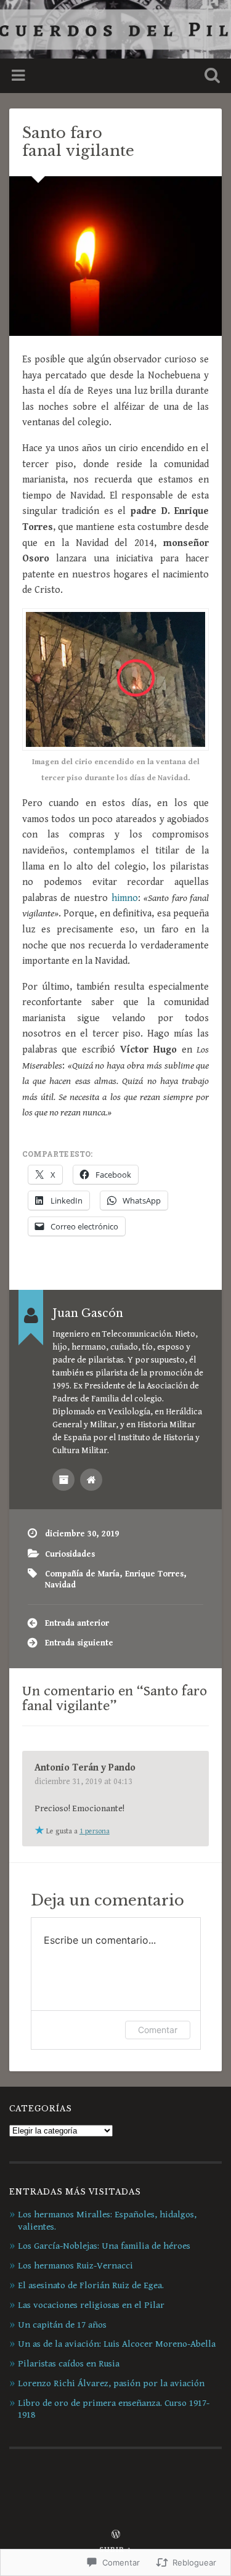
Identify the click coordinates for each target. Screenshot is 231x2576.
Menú (20, 76)
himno (125, 898)
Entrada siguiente (79, 1643)
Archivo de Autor (63, 1480)
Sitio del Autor (91, 1480)
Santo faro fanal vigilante (78, 142)
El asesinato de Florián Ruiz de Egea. (91, 2285)
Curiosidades (70, 1554)
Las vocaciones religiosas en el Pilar (91, 2305)
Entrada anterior (77, 1623)
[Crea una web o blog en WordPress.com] (116, 2536)
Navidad (60, 1585)
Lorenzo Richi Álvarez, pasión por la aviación (111, 2383)
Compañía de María (82, 1574)
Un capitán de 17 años (62, 2325)
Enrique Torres (154, 1574)
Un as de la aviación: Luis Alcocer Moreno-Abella (117, 2344)
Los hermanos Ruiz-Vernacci (75, 2266)
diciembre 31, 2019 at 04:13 (83, 1782)
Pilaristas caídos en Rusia (69, 2364)
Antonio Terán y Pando (85, 1768)
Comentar (158, 2030)
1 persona (95, 1831)
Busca (209, 77)
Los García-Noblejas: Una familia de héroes (104, 2246)
